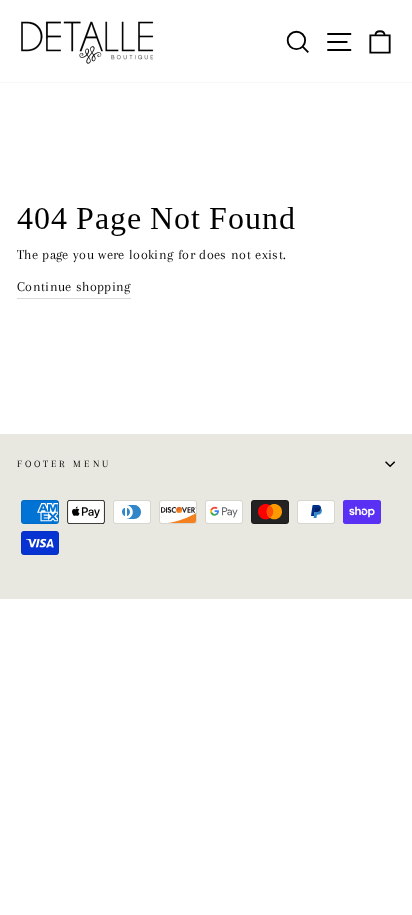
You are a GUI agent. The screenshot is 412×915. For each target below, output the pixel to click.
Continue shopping (74, 286)
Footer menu (64, 463)
